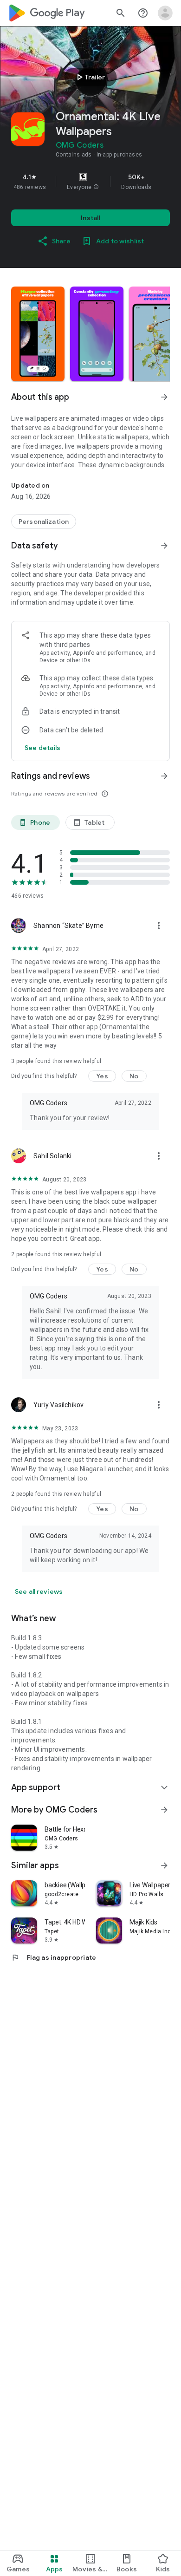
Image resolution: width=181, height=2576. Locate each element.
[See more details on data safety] (43, 748)
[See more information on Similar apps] (164, 1865)
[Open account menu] (165, 13)
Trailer (89, 77)
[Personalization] (44, 522)
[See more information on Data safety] (164, 546)
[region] (90, 182)
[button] (96, 187)
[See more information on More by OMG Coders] (164, 1810)
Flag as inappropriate (54, 1957)
